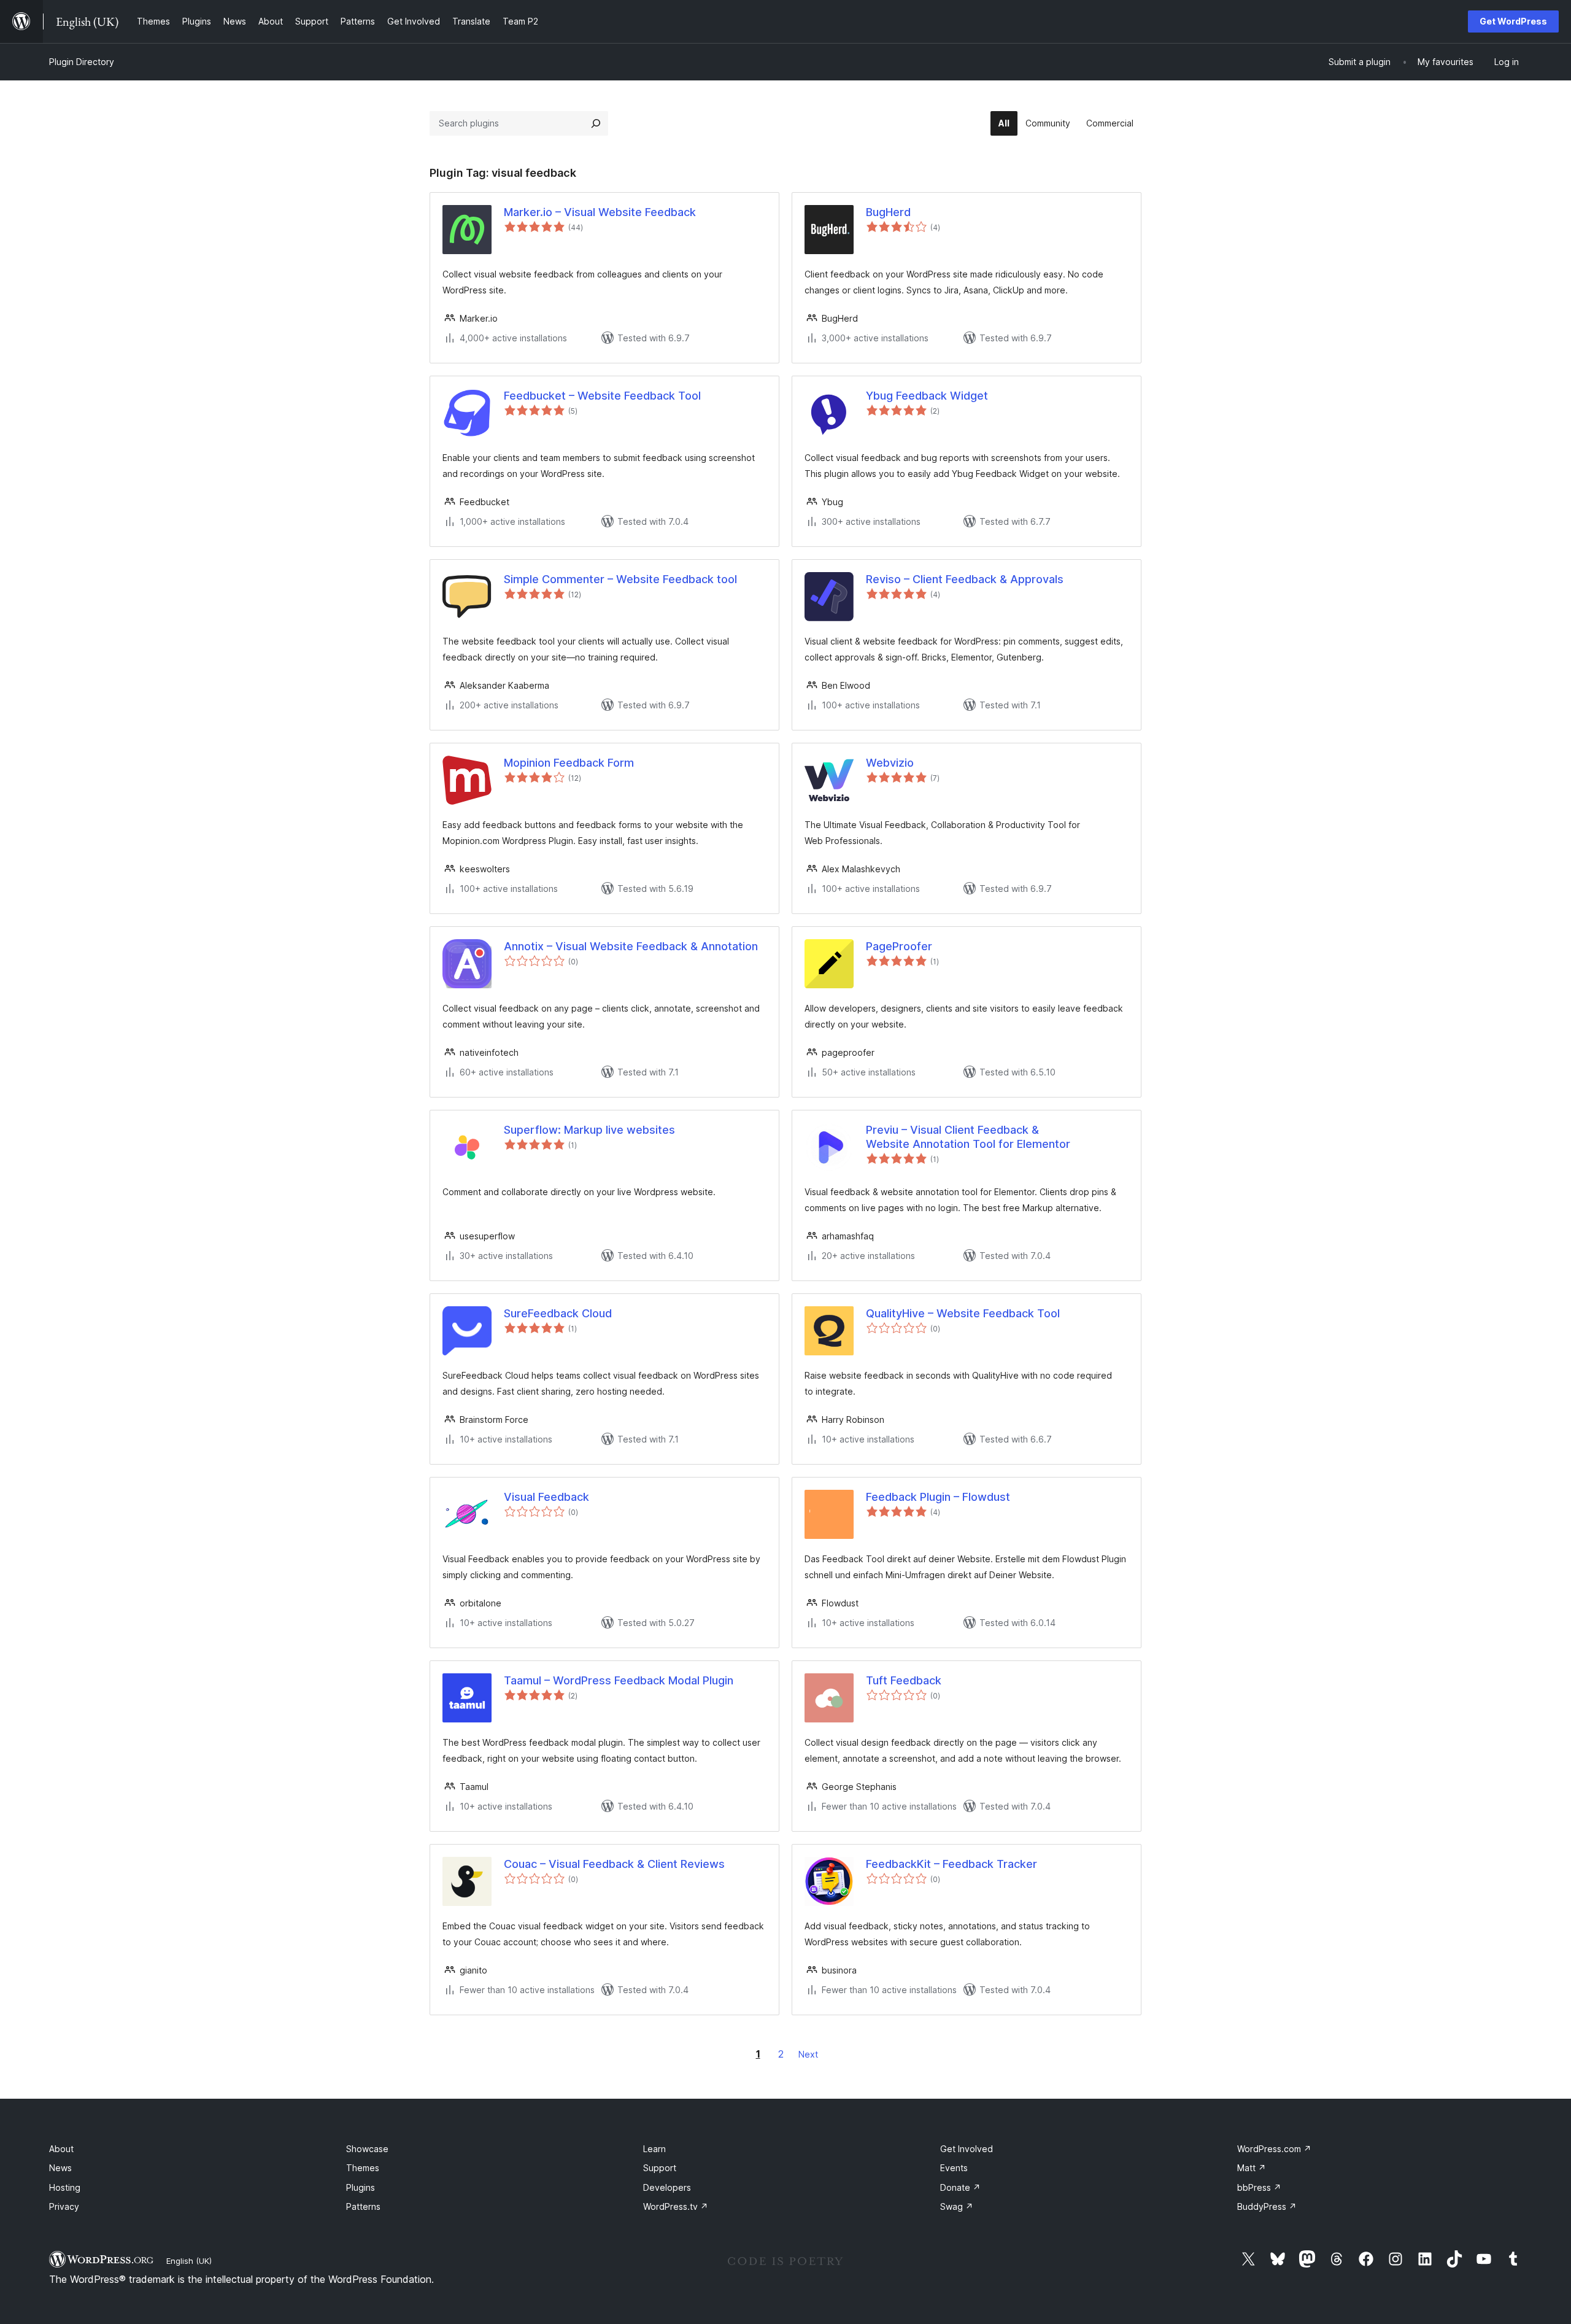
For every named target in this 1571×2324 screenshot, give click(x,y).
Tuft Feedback (904, 1680)
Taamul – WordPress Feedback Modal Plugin (619, 1680)
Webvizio (890, 763)
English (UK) (189, 2261)
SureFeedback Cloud (558, 1313)
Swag (957, 2206)
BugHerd (888, 212)
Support (660, 2168)
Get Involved (967, 2149)
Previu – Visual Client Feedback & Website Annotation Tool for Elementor (968, 1137)
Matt (1252, 2168)
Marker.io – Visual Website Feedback (600, 212)
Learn (654, 2149)
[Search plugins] (596, 123)
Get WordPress (1513, 21)
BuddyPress (1267, 2206)
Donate (960, 2187)
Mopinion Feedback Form (569, 763)
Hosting (65, 2187)
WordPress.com (1274, 2149)
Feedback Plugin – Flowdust (938, 1497)
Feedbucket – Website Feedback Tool (602, 396)
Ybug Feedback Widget (927, 396)
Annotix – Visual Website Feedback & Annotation (631, 946)
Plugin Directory (82, 62)
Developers (667, 2187)
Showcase (367, 2149)
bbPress (1259, 2187)
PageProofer (899, 946)
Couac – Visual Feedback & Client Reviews (614, 1864)
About (61, 2149)
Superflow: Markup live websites (589, 1130)
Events (954, 2168)
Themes (363, 2168)
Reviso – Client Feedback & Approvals (965, 579)
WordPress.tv (676, 2206)
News (60, 2168)
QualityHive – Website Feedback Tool (963, 1313)
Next (808, 2054)
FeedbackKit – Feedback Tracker (951, 1864)
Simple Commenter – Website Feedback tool (620, 579)
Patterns (363, 2206)
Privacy (64, 2206)
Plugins (361, 2187)
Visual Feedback (546, 1497)
